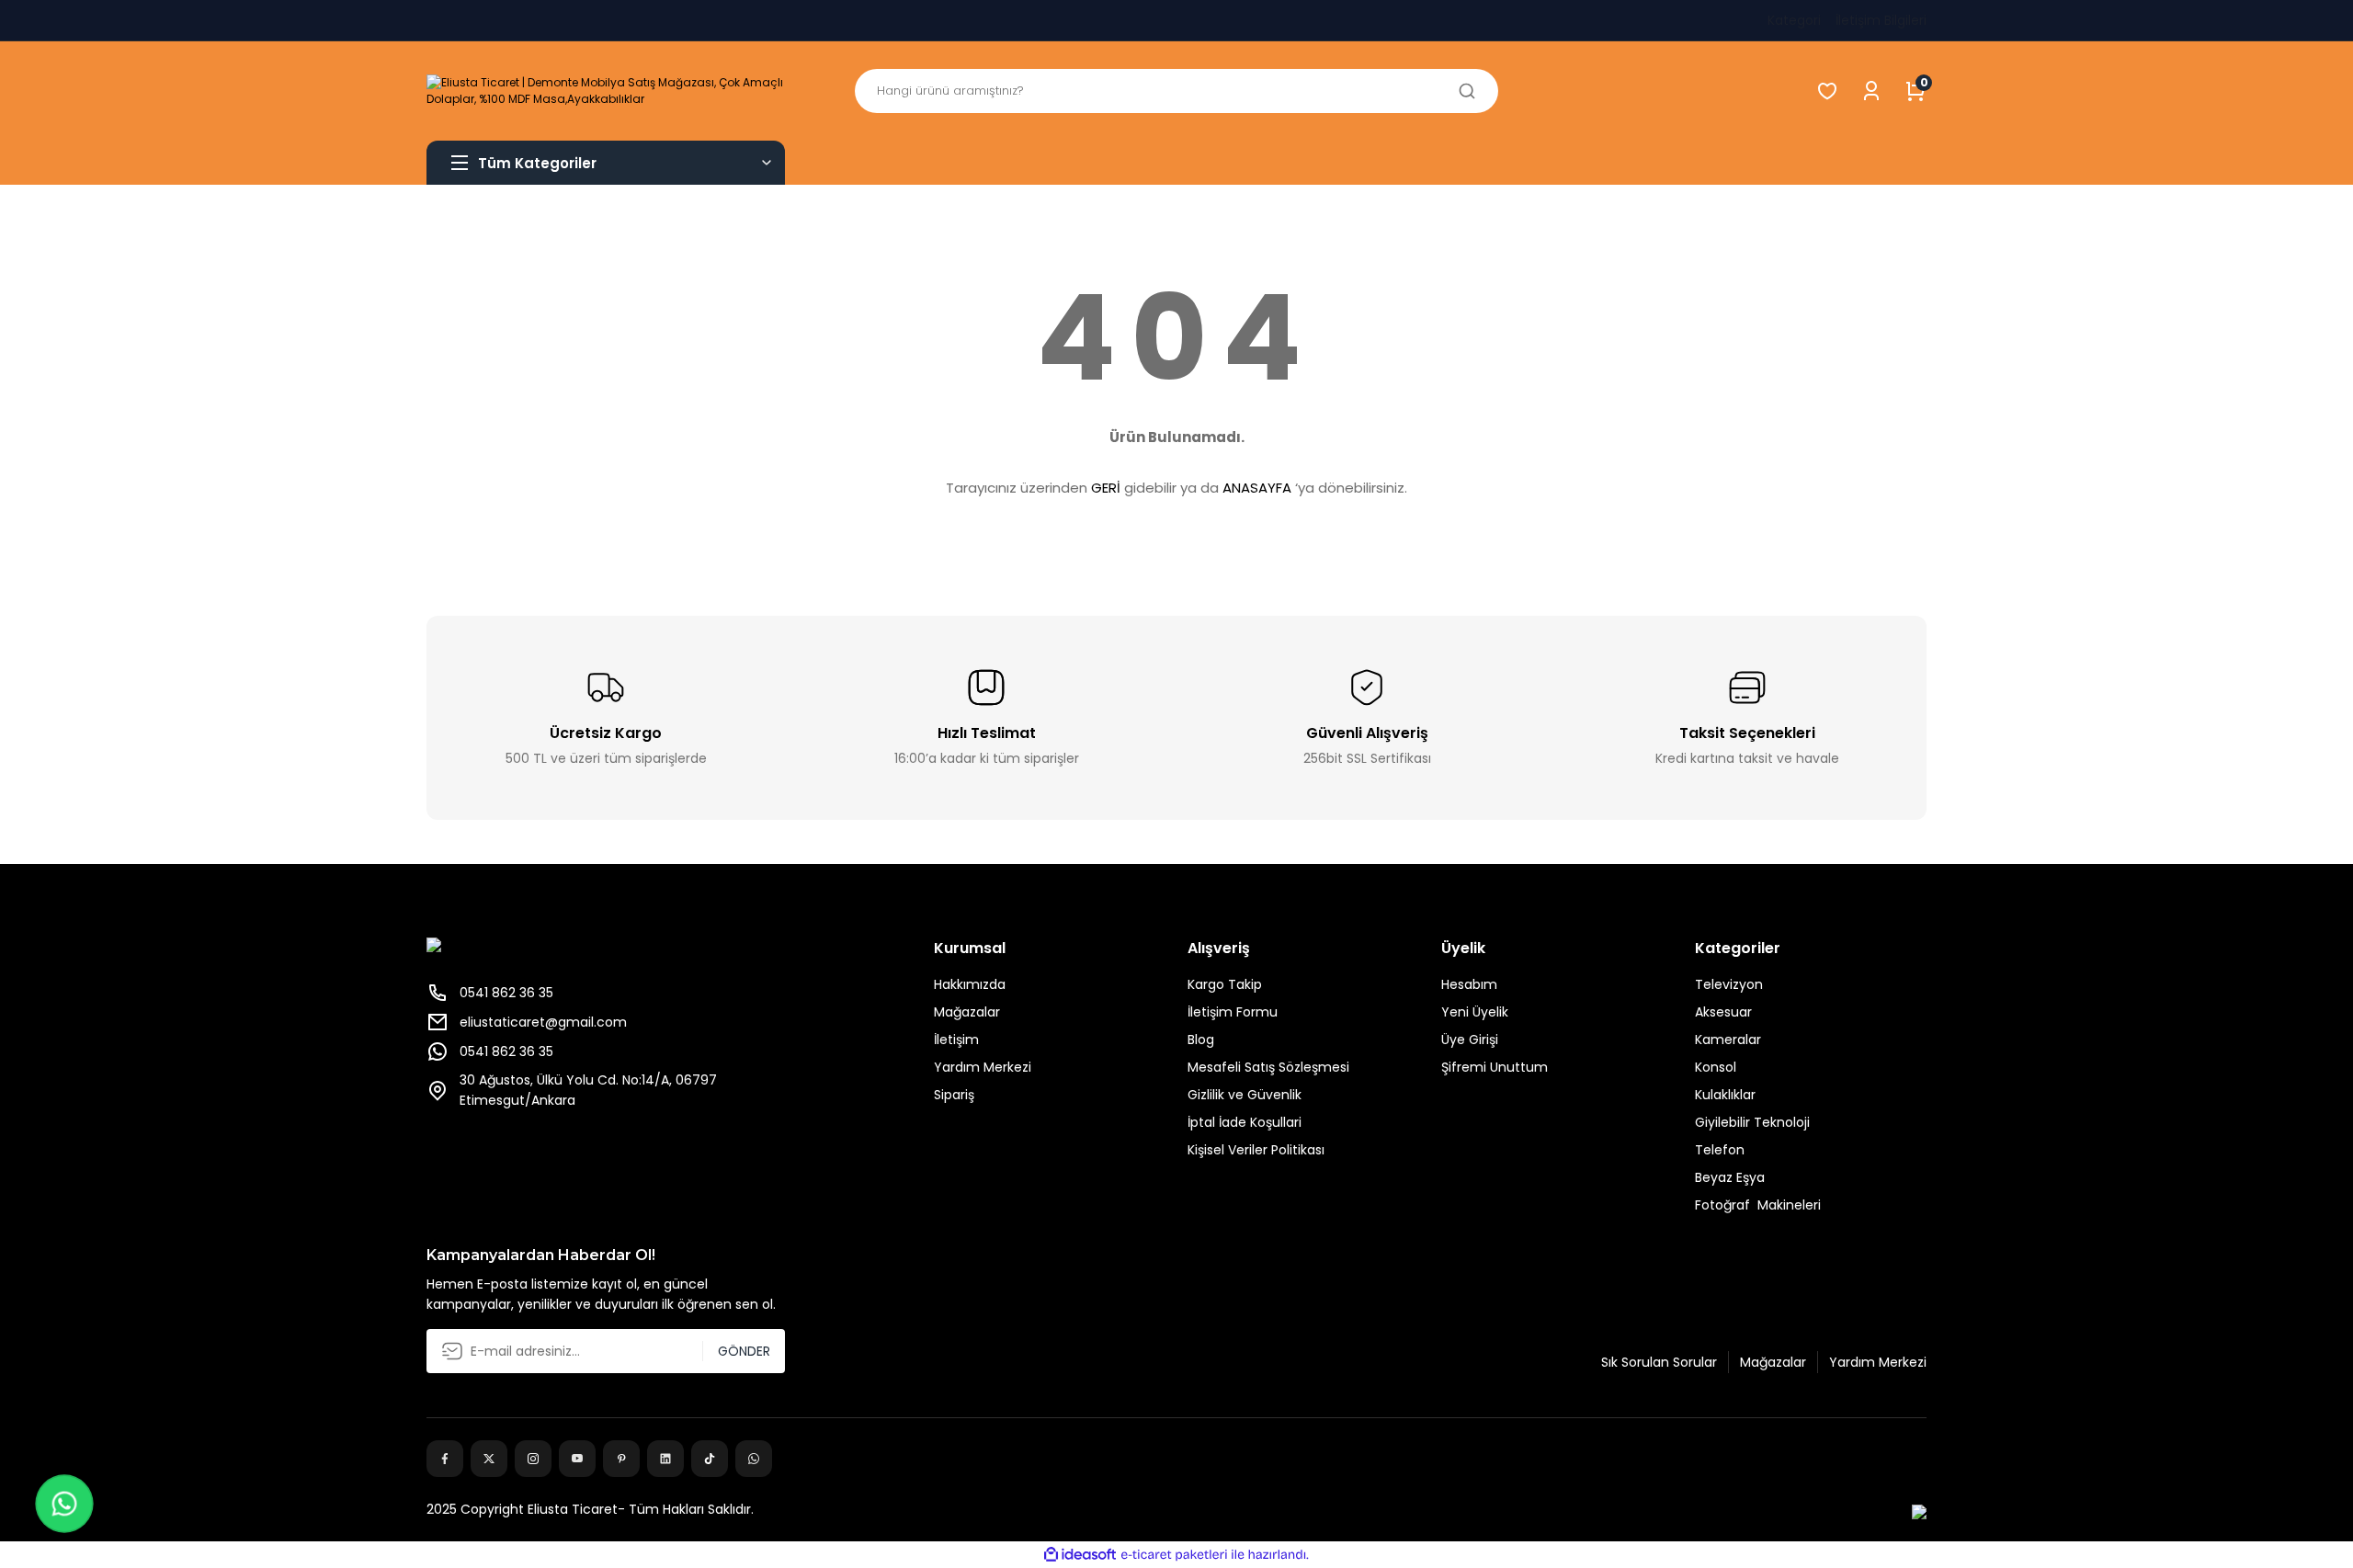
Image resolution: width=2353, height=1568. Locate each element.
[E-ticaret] (1174, 1555)
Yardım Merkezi (983, 1067)
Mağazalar (967, 1012)
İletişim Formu (1233, 1012)
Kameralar (1728, 1040)
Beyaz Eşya (1730, 1177)
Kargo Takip (1225, 984)
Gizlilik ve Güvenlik (1245, 1095)
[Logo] (606, 91)
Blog (1201, 1040)
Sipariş (954, 1095)
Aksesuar (1723, 1012)
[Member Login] (1871, 91)
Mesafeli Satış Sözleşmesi (1268, 1067)
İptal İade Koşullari (1245, 1122)
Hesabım (1469, 984)
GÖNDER (744, 1351)
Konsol (1716, 1067)
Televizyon (1729, 984)
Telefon (1720, 1150)
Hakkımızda (970, 984)
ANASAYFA (1257, 488)
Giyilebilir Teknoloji (1752, 1122)
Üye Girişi (1470, 1040)
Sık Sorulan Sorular (1659, 1362)
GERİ (1106, 488)
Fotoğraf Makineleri (1758, 1205)
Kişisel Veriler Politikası (1256, 1150)
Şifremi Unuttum (1495, 1067)
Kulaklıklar (1725, 1095)
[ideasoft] (1080, 1555)
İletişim (956, 1040)
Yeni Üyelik (1475, 1012)
